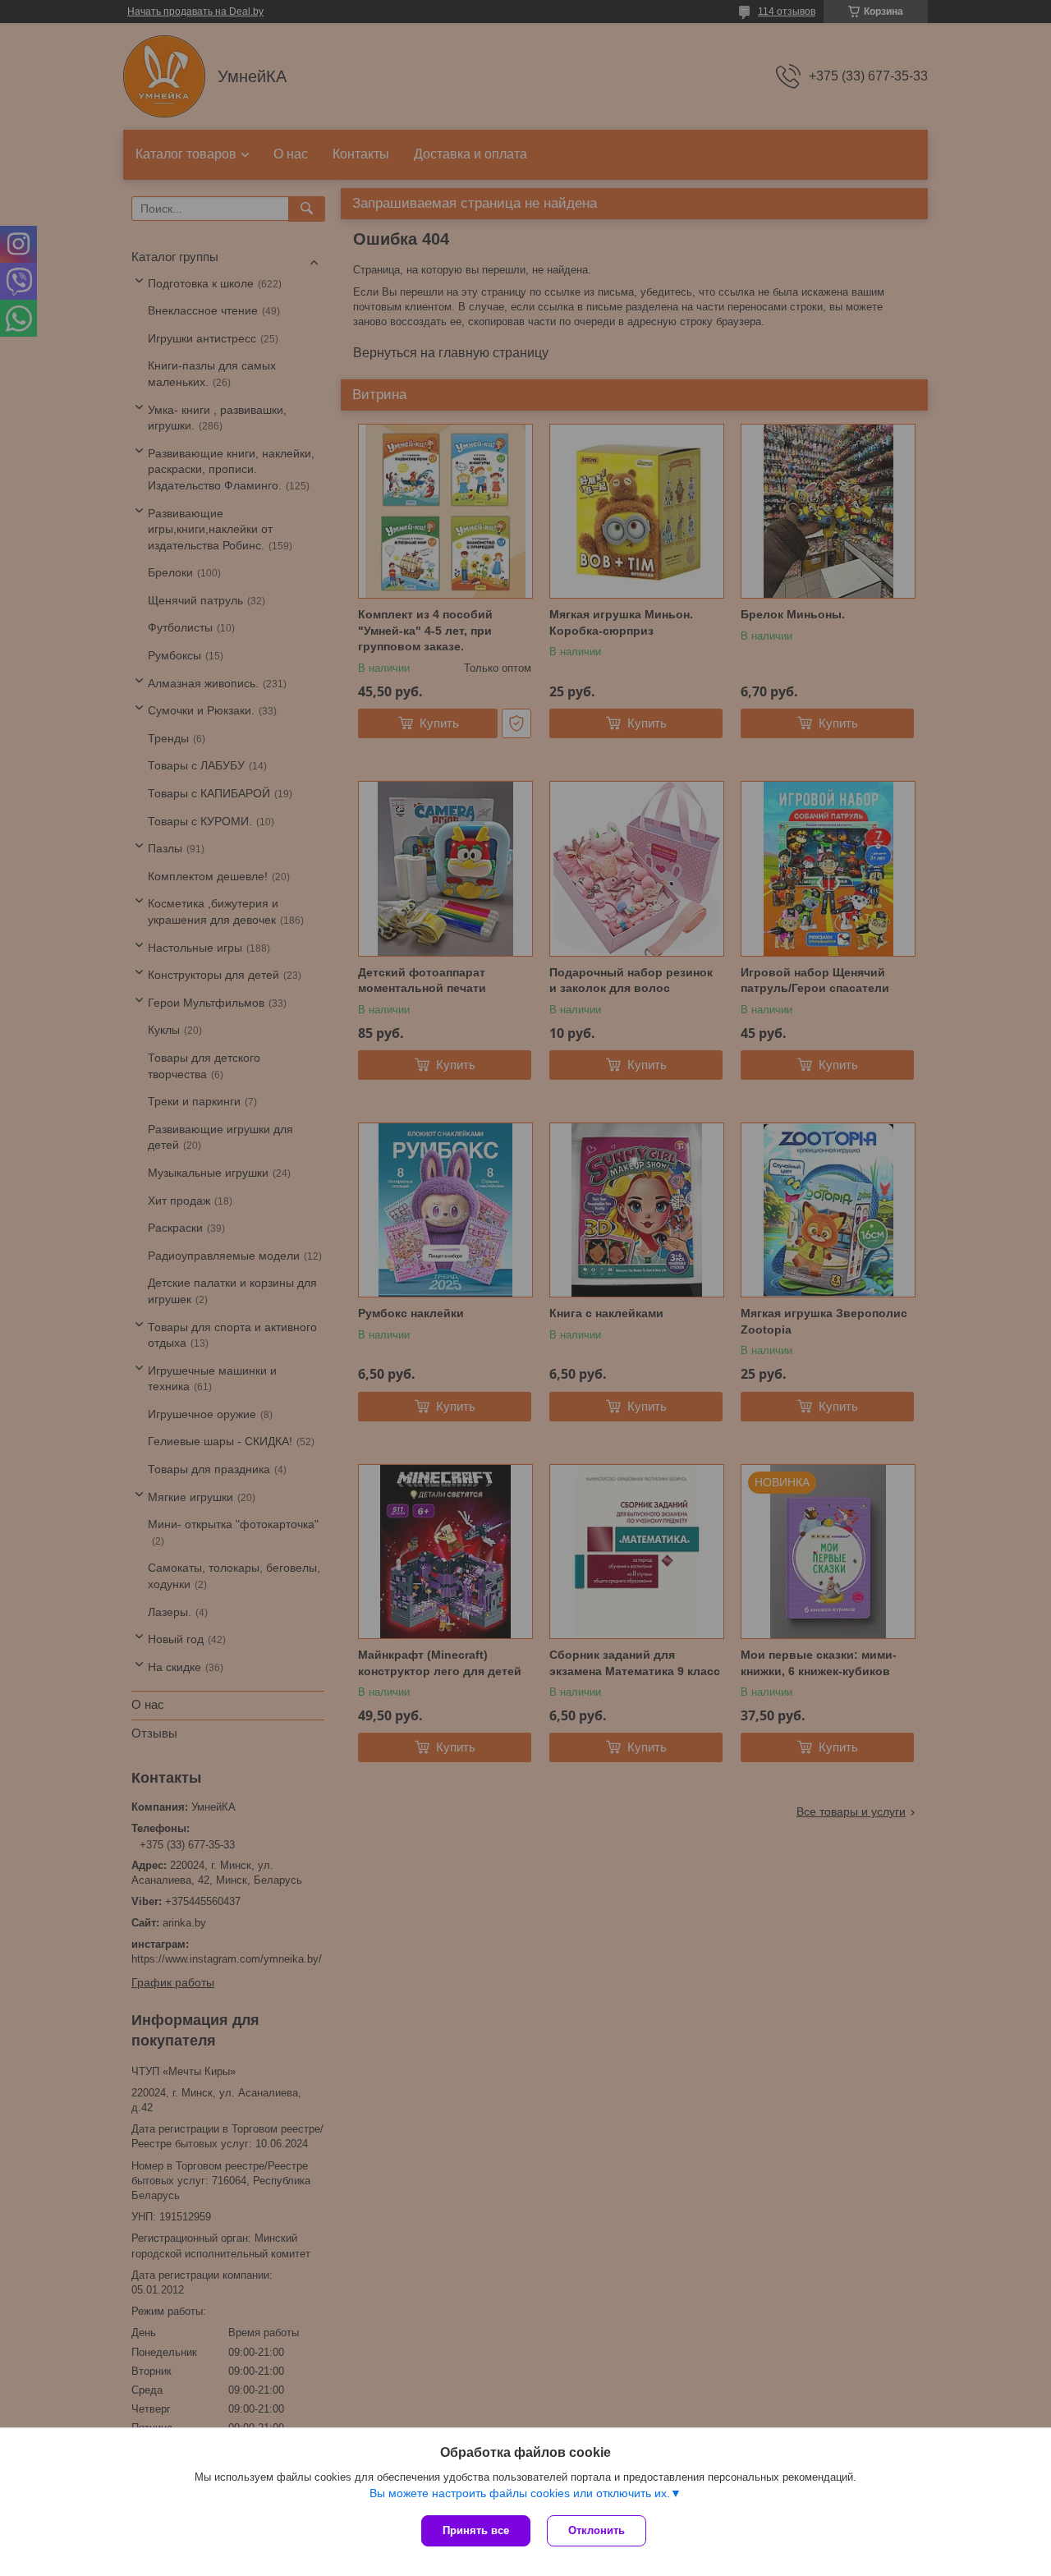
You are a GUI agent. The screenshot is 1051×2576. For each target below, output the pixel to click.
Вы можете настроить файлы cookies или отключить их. (520, 2493)
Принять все (476, 2530)
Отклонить (597, 2530)
